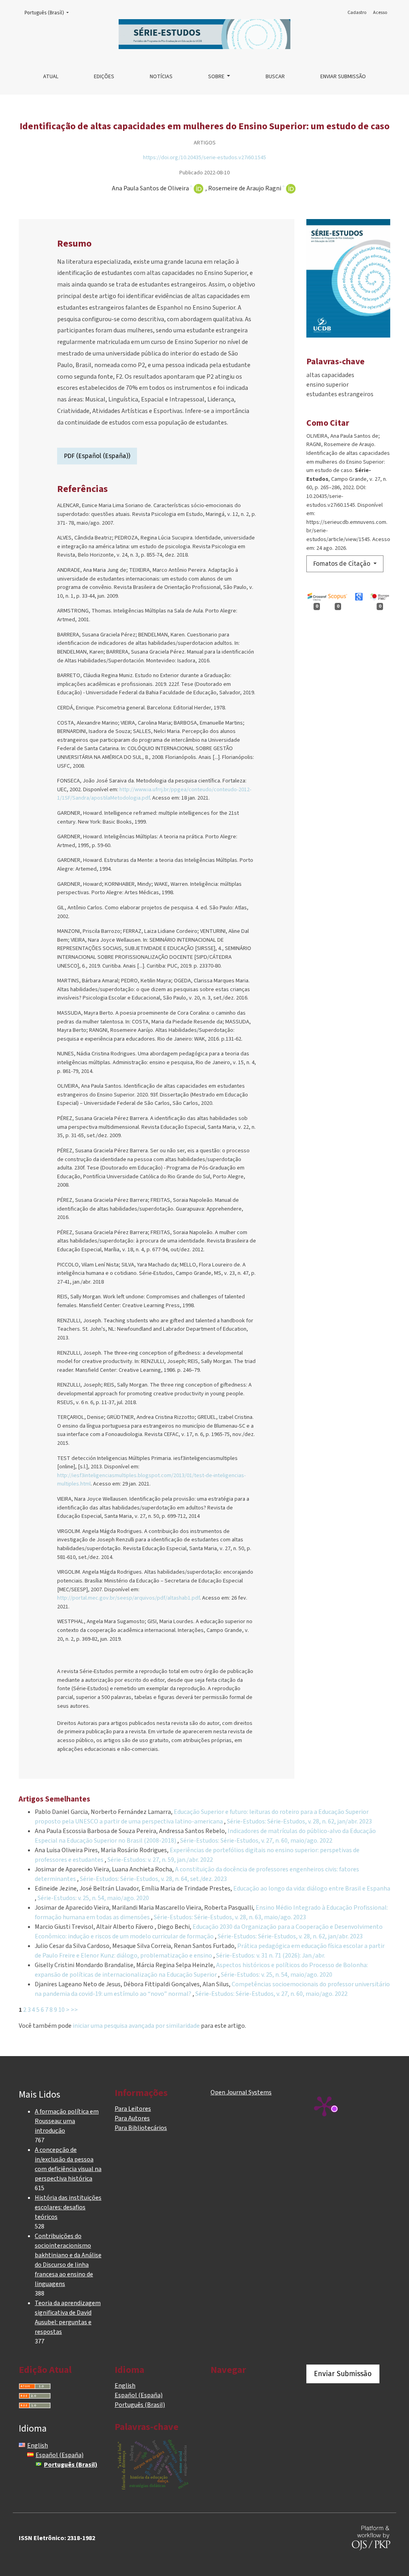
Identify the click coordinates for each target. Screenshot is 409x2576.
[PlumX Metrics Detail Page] (324, 2106)
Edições (104, 77)
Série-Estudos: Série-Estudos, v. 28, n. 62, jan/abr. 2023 (299, 1821)
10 (62, 2010)
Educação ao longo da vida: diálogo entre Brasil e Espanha (312, 1889)
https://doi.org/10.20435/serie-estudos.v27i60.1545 (204, 157)
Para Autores (132, 2118)
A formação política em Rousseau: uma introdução (67, 2121)
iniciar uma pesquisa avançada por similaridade (136, 2026)
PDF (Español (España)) (97, 456)
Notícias (161, 77)
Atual (51, 77)
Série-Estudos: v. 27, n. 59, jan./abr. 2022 (160, 1860)
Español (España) (139, 2395)
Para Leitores (133, 2109)
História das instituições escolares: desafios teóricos (68, 2207)
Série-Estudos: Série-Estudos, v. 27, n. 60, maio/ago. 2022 (256, 1841)
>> (74, 2010)
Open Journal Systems (241, 2092)
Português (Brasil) (49, 13)
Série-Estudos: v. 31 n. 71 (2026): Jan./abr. (271, 1956)
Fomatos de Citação (342, 564)
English (125, 2386)
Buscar (275, 77)
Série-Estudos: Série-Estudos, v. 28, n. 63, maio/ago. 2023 (230, 1917)
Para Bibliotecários (141, 2128)
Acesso (380, 13)
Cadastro (357, 13)
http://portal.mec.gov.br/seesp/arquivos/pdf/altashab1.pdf (128, 1598)
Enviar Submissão (343, 77)
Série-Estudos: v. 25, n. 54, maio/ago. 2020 (93, 1898)
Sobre (217, 77)
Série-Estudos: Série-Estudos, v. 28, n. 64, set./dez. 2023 (153, 1879)
